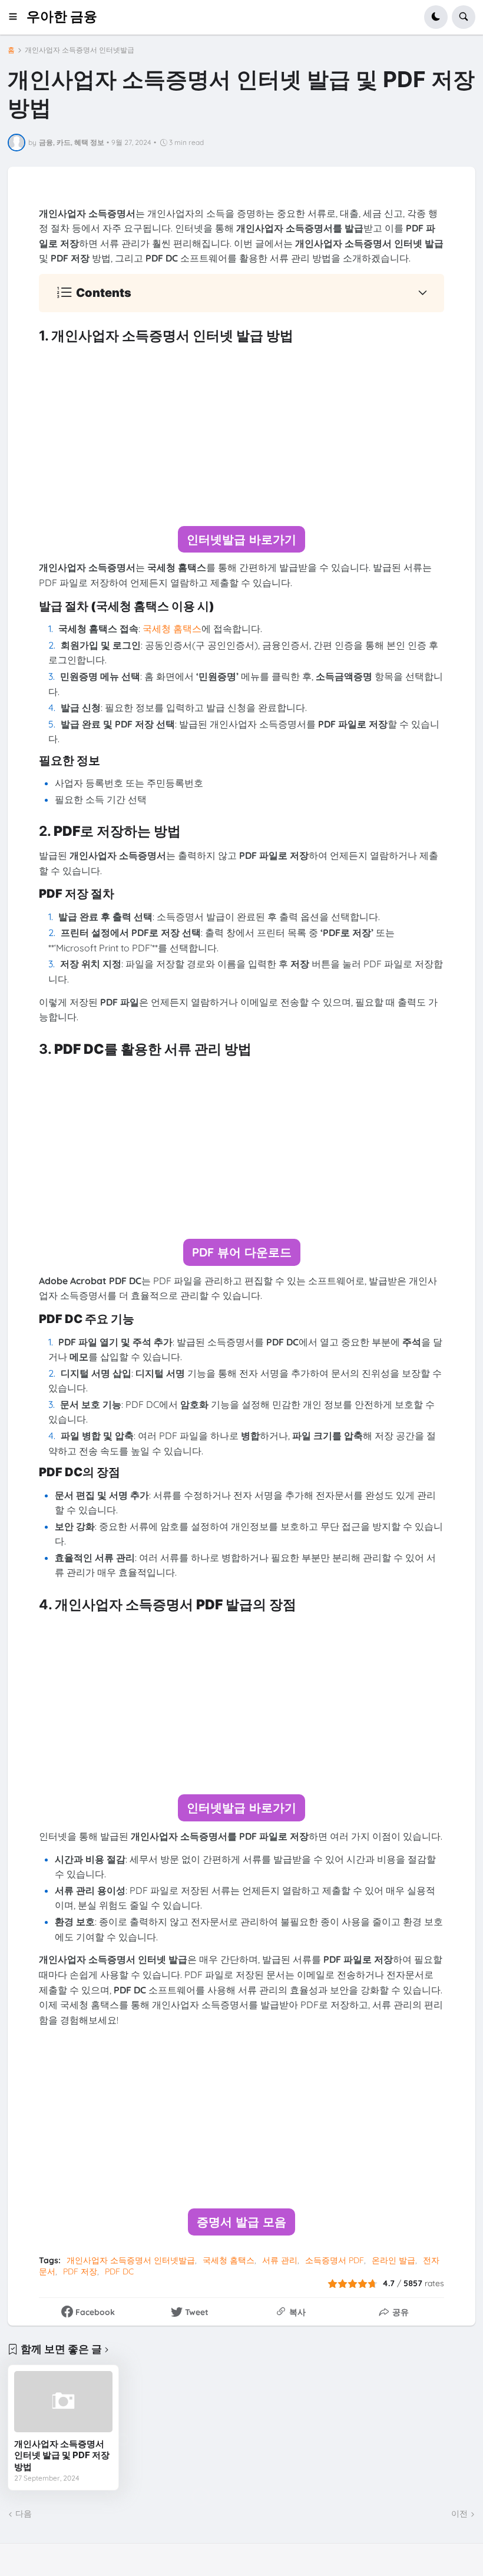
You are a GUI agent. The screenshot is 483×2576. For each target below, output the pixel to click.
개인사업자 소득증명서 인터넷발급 (80, 50)
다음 (24, 2514)
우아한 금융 (62, 16)
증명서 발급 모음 (241, 2222)
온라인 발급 (393, 2260)
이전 (459, 2514)
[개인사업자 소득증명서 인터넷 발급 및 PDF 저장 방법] (63, 2402)
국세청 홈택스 (229, 2260)
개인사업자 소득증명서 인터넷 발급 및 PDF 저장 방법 (62, 2455)
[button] (17, 17)
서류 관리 (280, 2260)
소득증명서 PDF (335, 2260)
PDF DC (119, 2271)
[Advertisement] (241, 435)
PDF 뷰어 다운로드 (242, 1252)
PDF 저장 (80, 2271)
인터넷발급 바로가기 (241, 539)
